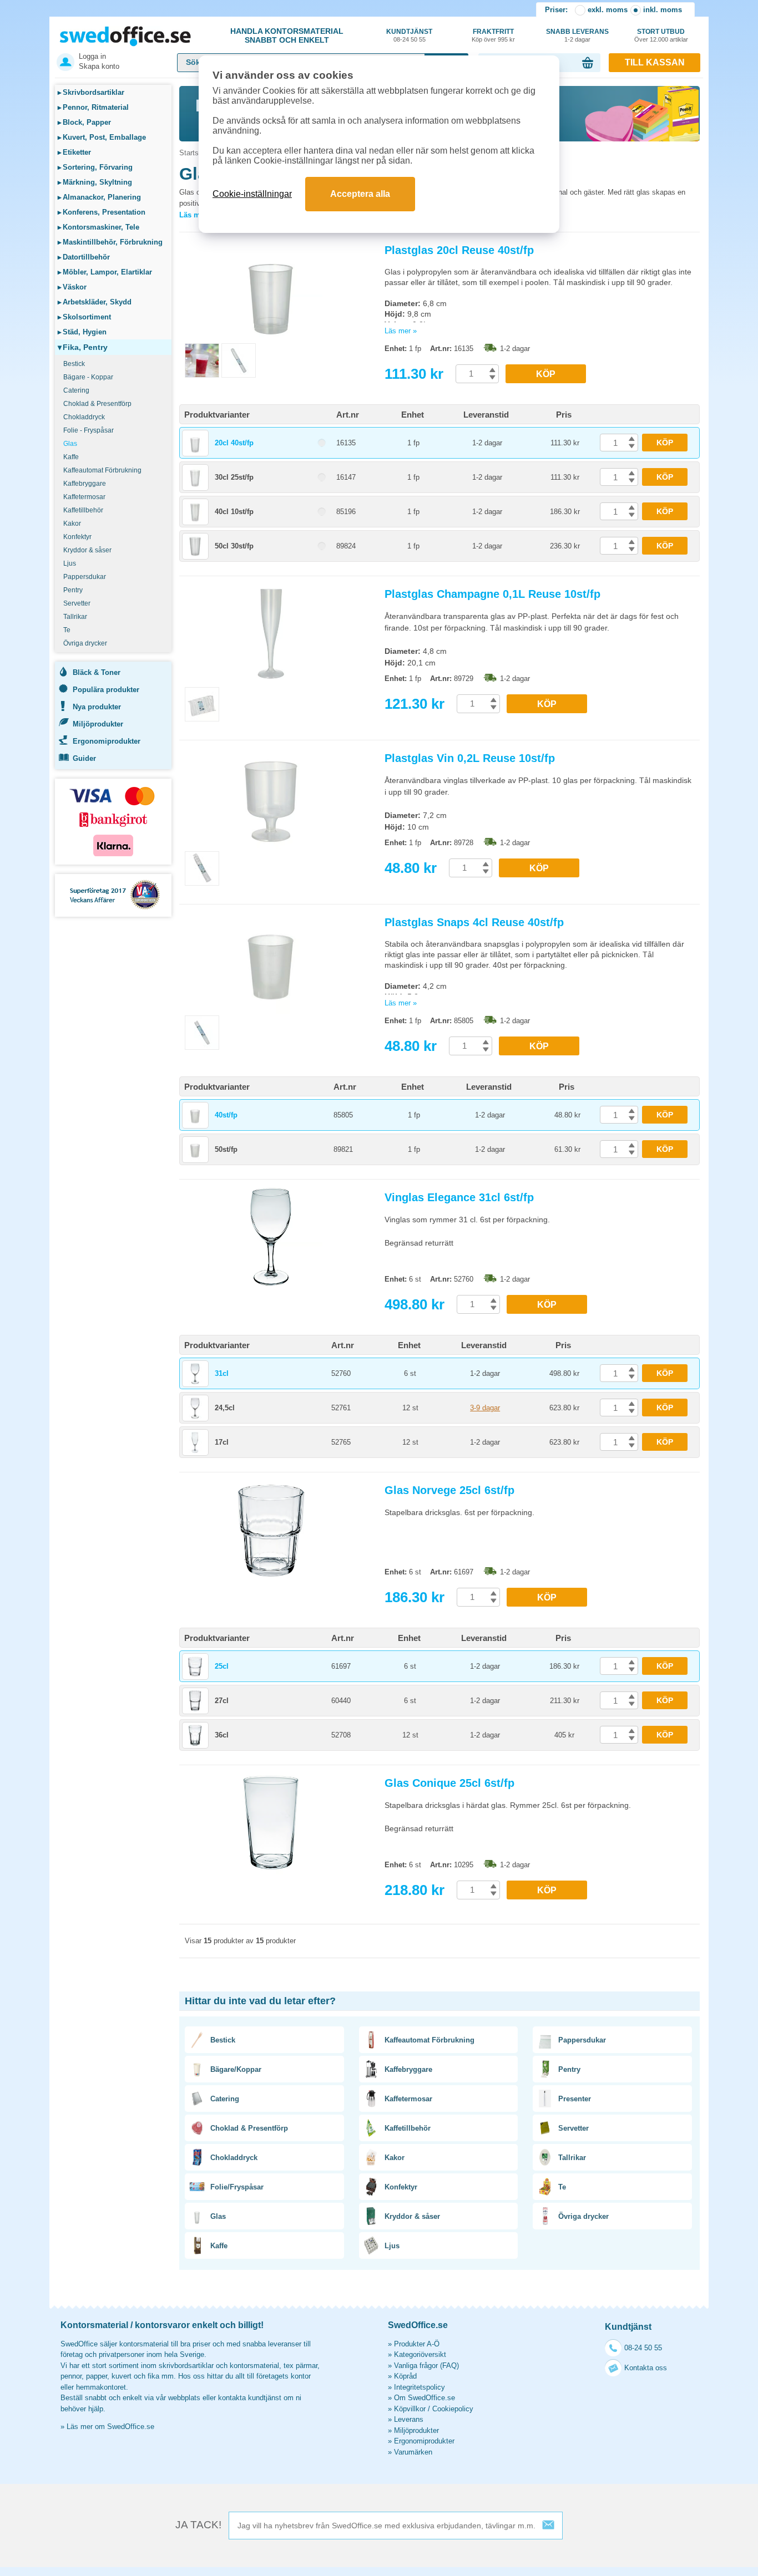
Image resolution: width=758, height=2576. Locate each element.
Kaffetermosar (84, 497)
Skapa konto (99, 66)
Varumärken (413, 2452)
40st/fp (226, 1115)
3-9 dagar (485, 1408)
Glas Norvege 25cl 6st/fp (449, 1490)
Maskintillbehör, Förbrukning (110, 242)
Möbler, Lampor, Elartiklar (105, 272)
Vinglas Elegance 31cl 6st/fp (459, 1197)
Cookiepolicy (453, 2409)
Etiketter (74, 152)
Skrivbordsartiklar (91, 92)
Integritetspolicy (420, 2387)
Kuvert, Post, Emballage (102, 137)
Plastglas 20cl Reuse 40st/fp (459, 250)
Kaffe (71, 457)
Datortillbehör (84, 257)
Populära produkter (106, 690)
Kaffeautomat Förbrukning (102, 470)
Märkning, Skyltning (95, 182)
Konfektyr (77, 537)
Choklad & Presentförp (97, 404)
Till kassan (655, 62)
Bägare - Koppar (88, 377)
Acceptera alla (360, 194)
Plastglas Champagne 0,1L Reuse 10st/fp (492, 594)
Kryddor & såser (87, 550)
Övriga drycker (85, 643)
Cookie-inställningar (252, 194)
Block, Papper (84, 122)
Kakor (72, 524)
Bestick (74, 364)
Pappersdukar (85, 577)
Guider (84, 758)
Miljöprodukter (98, 724)
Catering (76, 390)
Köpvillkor (410, 2409)
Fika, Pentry (83, 347)
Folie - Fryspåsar (89, 430)
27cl (222, 1701)
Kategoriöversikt (420, 2354)
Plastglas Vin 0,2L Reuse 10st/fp (470, 758)
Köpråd (405, 2376)
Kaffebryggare (85, 484)
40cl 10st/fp (234, 512)
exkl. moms (608, 10)
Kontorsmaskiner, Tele (98, 227)
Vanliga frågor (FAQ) (426, 2366)
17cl (222, 1442)
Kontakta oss (646, 2368)
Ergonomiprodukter (107, 741)
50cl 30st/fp (234, 546)
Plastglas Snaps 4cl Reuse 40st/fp (474, 922)
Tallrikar (75, 617)
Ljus (70, 563)
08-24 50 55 (643, 2348)
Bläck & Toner (97, 672)
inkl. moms (663, 10)
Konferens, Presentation (102, 212)
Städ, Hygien (82, 332)
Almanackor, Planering (99, 197)
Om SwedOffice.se (425, 2398)
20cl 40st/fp (234, 443)
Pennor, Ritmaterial (93, 107)
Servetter (77, 603)
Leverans (409, 2419)
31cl (222, 1373)
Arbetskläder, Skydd (95, 302)
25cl (222, 1666)
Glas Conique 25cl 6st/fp (449, 1783)
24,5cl (225, 1408)
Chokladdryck (84, 417)
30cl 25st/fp (234, 477)
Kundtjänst (409, 35)
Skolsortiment (84, 317)
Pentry (73, 590)
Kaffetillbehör (83, 510)
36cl (222, 1735)
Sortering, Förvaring (95, 167)
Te (67, 630)
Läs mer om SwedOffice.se (110, 2427)
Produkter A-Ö (417, 2344)
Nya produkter (97, 707)
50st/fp (226, 1149)
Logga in (92, 56)
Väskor (72, 287)
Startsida (194, 153)
